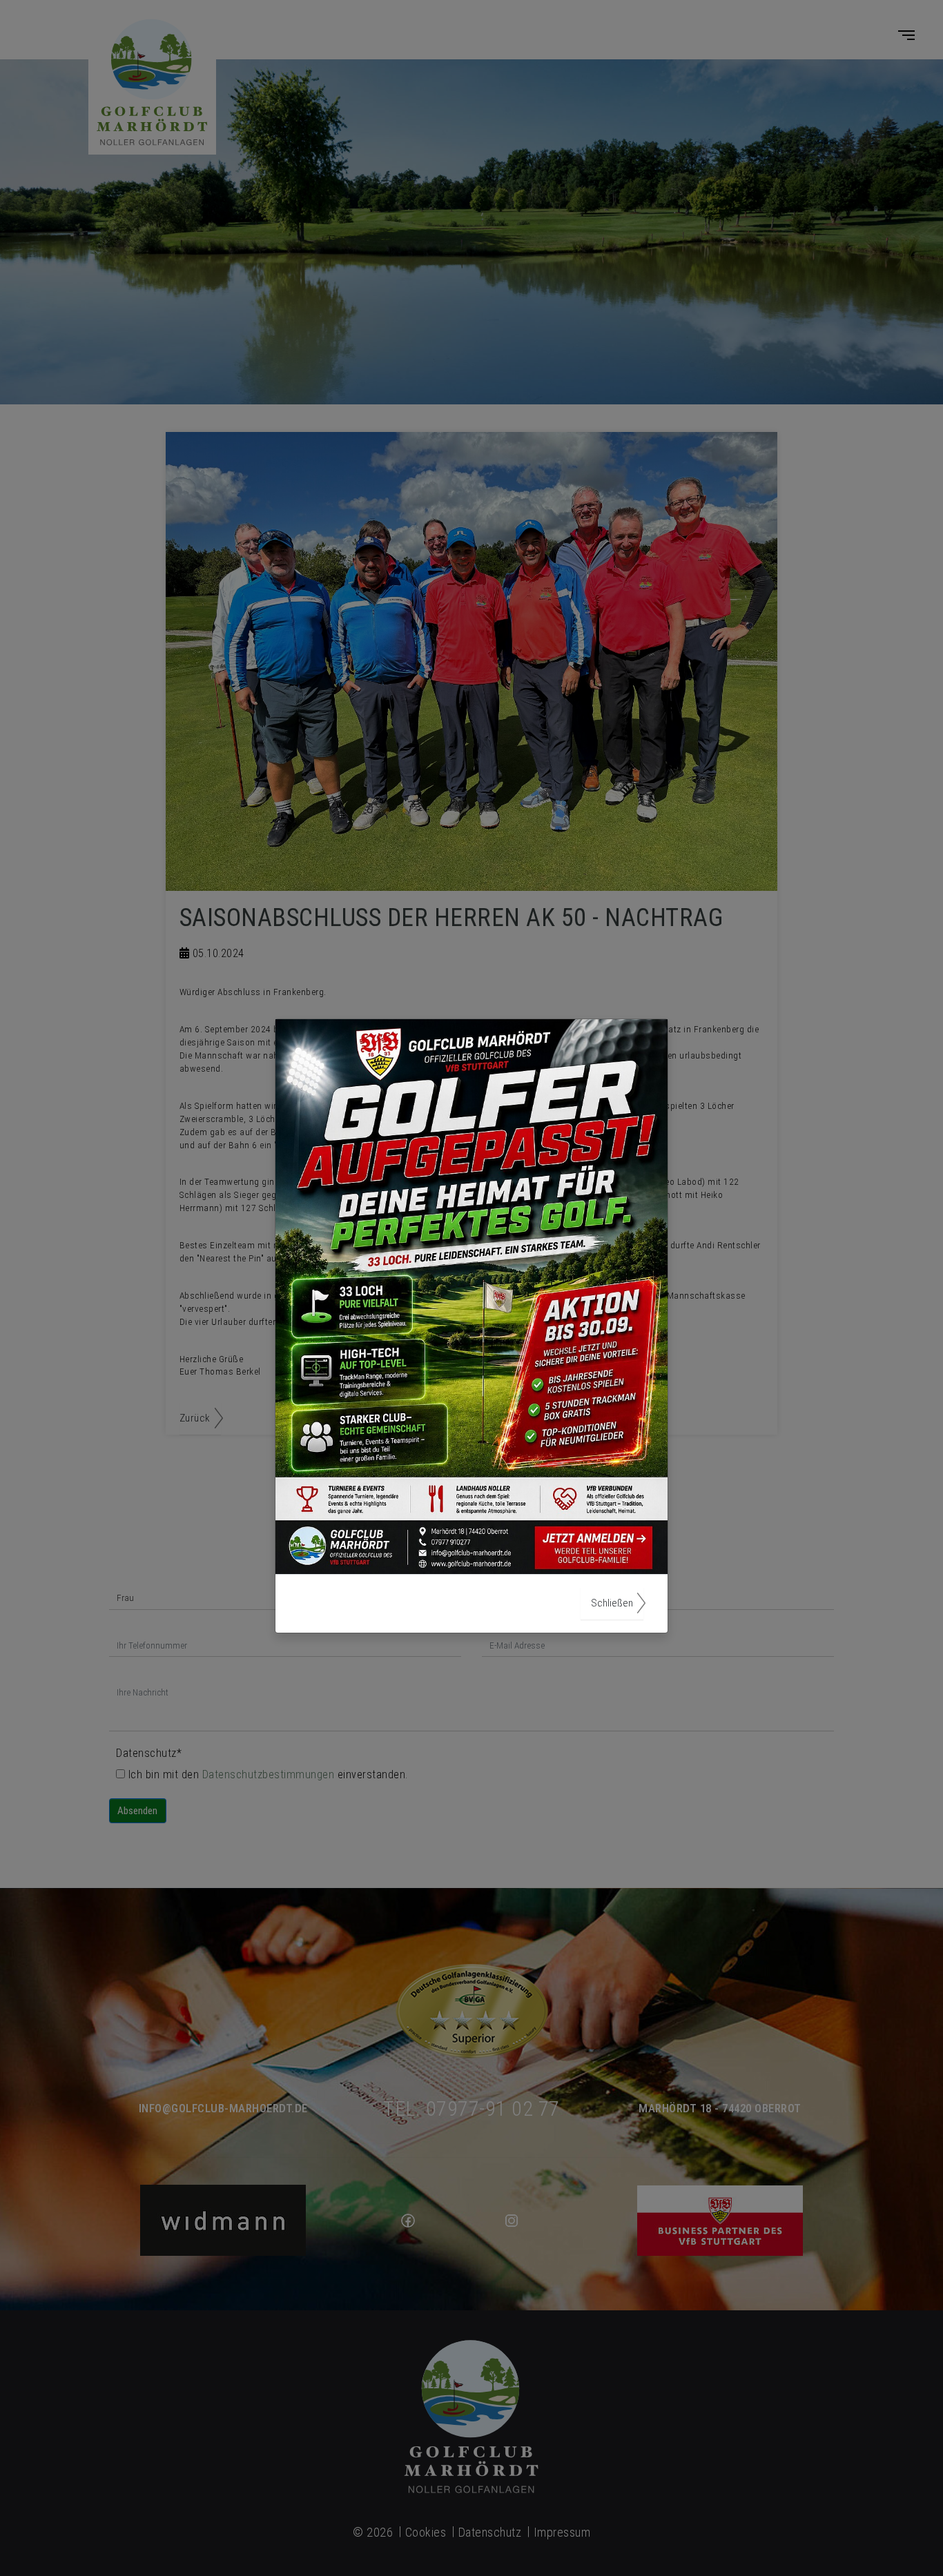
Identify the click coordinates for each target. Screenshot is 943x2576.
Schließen (612, 1603)
